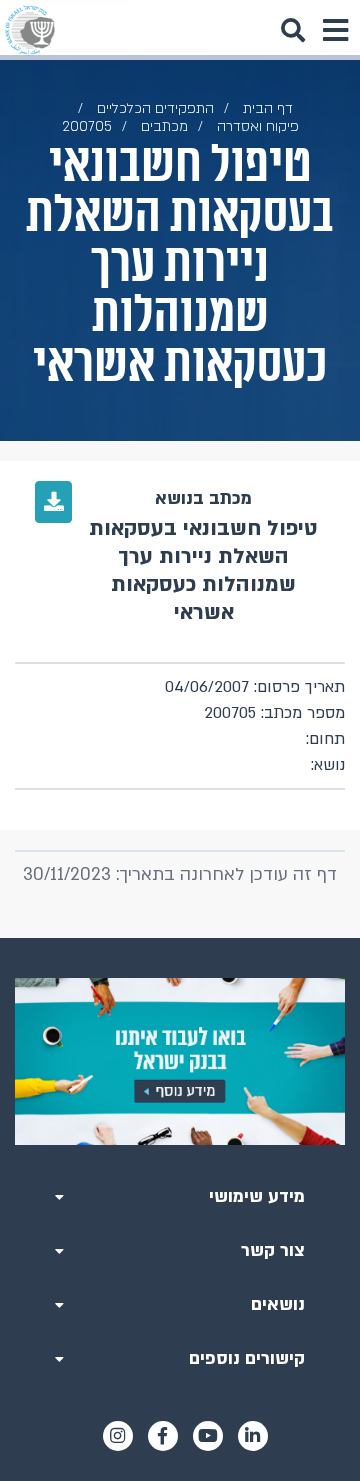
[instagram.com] (118, 1436)
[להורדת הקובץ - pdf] (53, 502)
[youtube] (208, 1436)
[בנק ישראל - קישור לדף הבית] (30, 30)
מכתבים (164, 126)
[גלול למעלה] (180, 938)
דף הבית (268, 108)
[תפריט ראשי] (335, 30)
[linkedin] (253, 1436)
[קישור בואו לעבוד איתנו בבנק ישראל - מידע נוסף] (180, 1061)
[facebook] (163, 1436)
